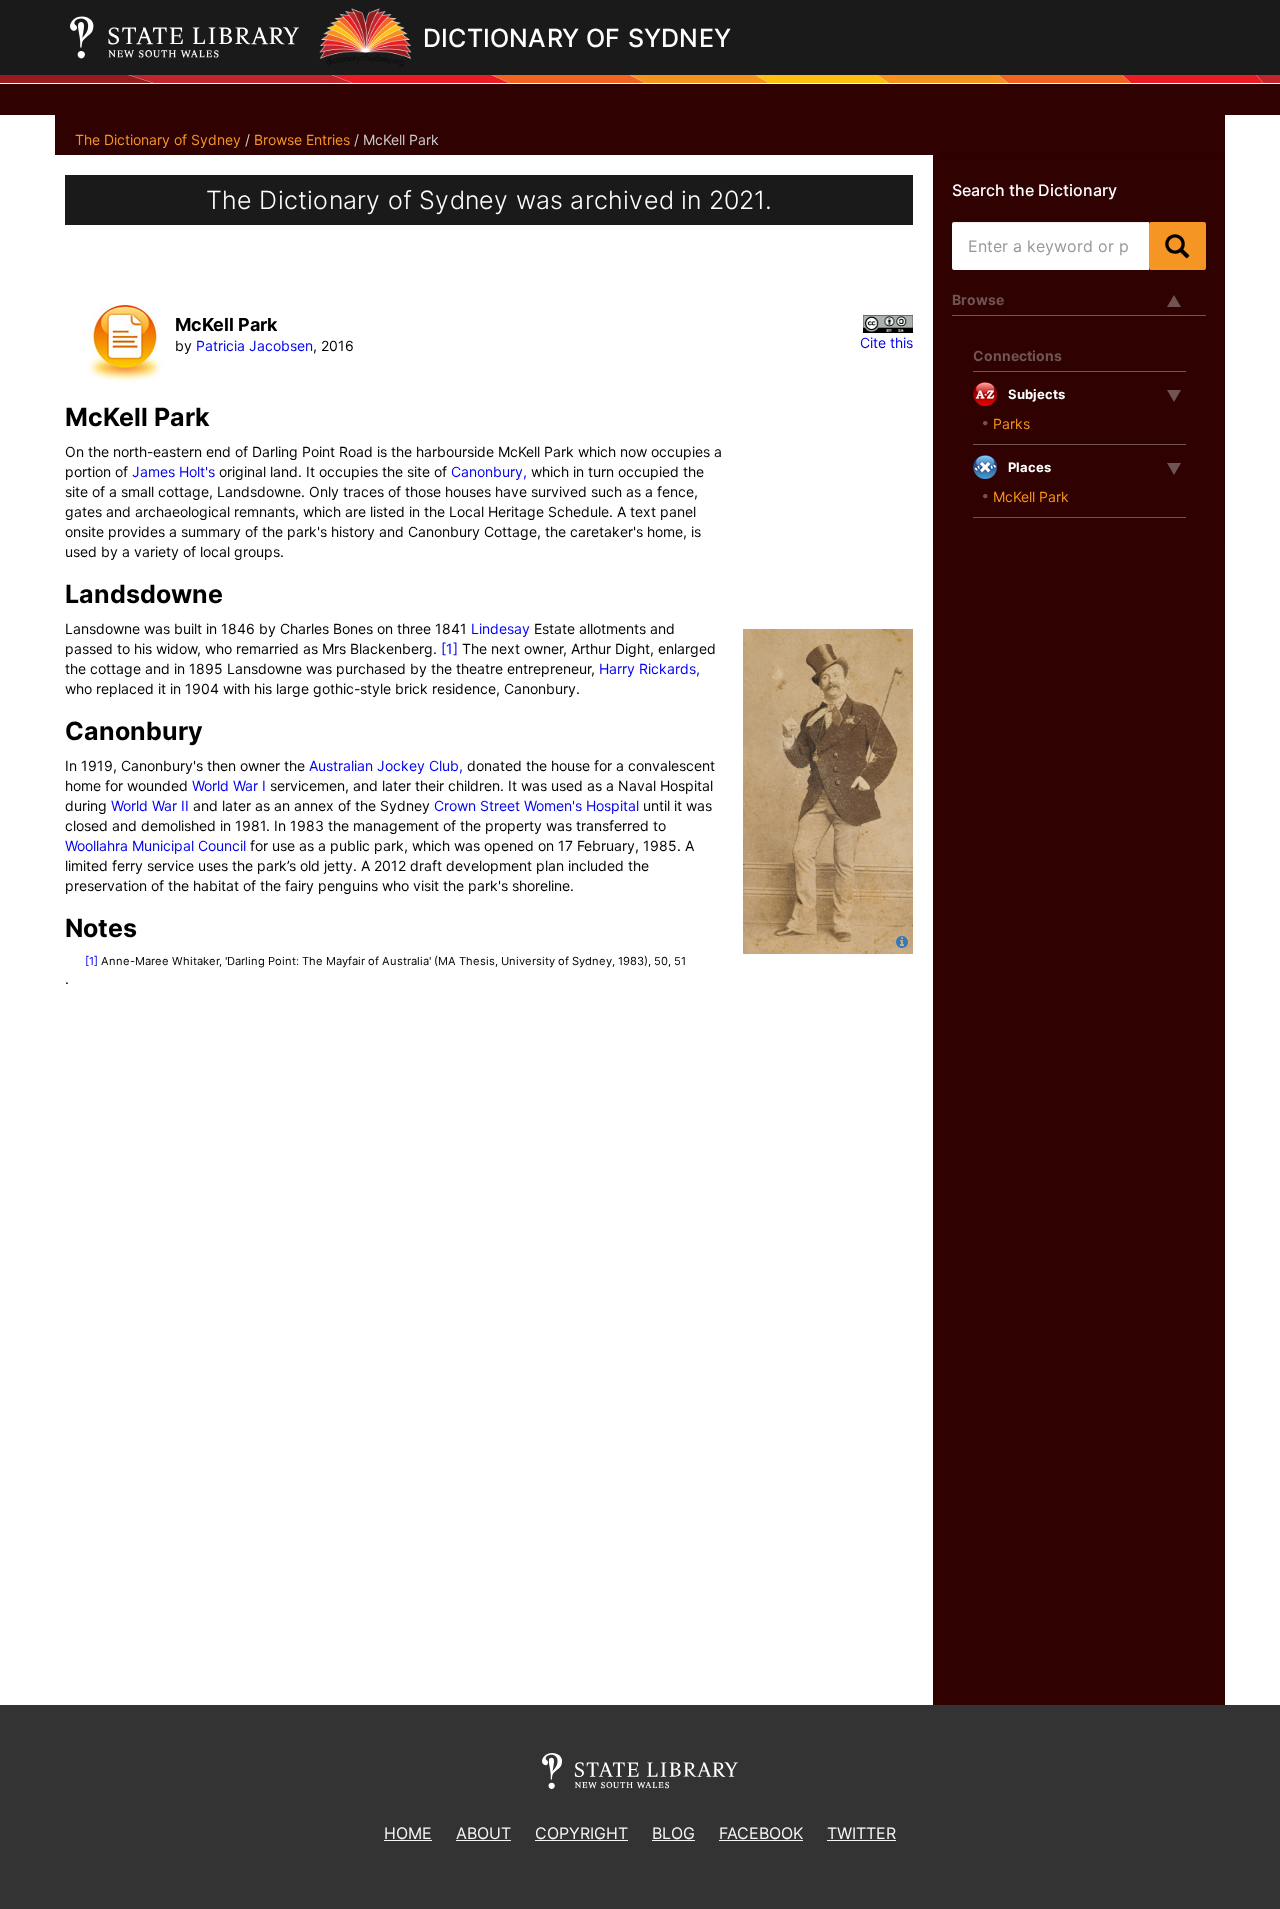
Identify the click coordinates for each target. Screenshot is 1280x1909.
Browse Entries (302, 139)
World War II (152, 805)
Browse (978, 299)
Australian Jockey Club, (386, 765)
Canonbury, (489, 471)
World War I (229, 785)
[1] (449, 648)
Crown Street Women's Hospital (536, 805)
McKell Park (1031, 496)
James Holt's (173, 471)
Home (408, 1833)
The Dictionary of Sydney (158, 139)
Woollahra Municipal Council (155, 845)
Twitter (861, 1833)
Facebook (761, 1833)
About (483, 1833)
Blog (673, 1833)
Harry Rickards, (649, 668)
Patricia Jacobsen (254, 345)
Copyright (581, 1833)
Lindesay (500, 628)
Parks (1011, 423)
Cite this (886, 342)
